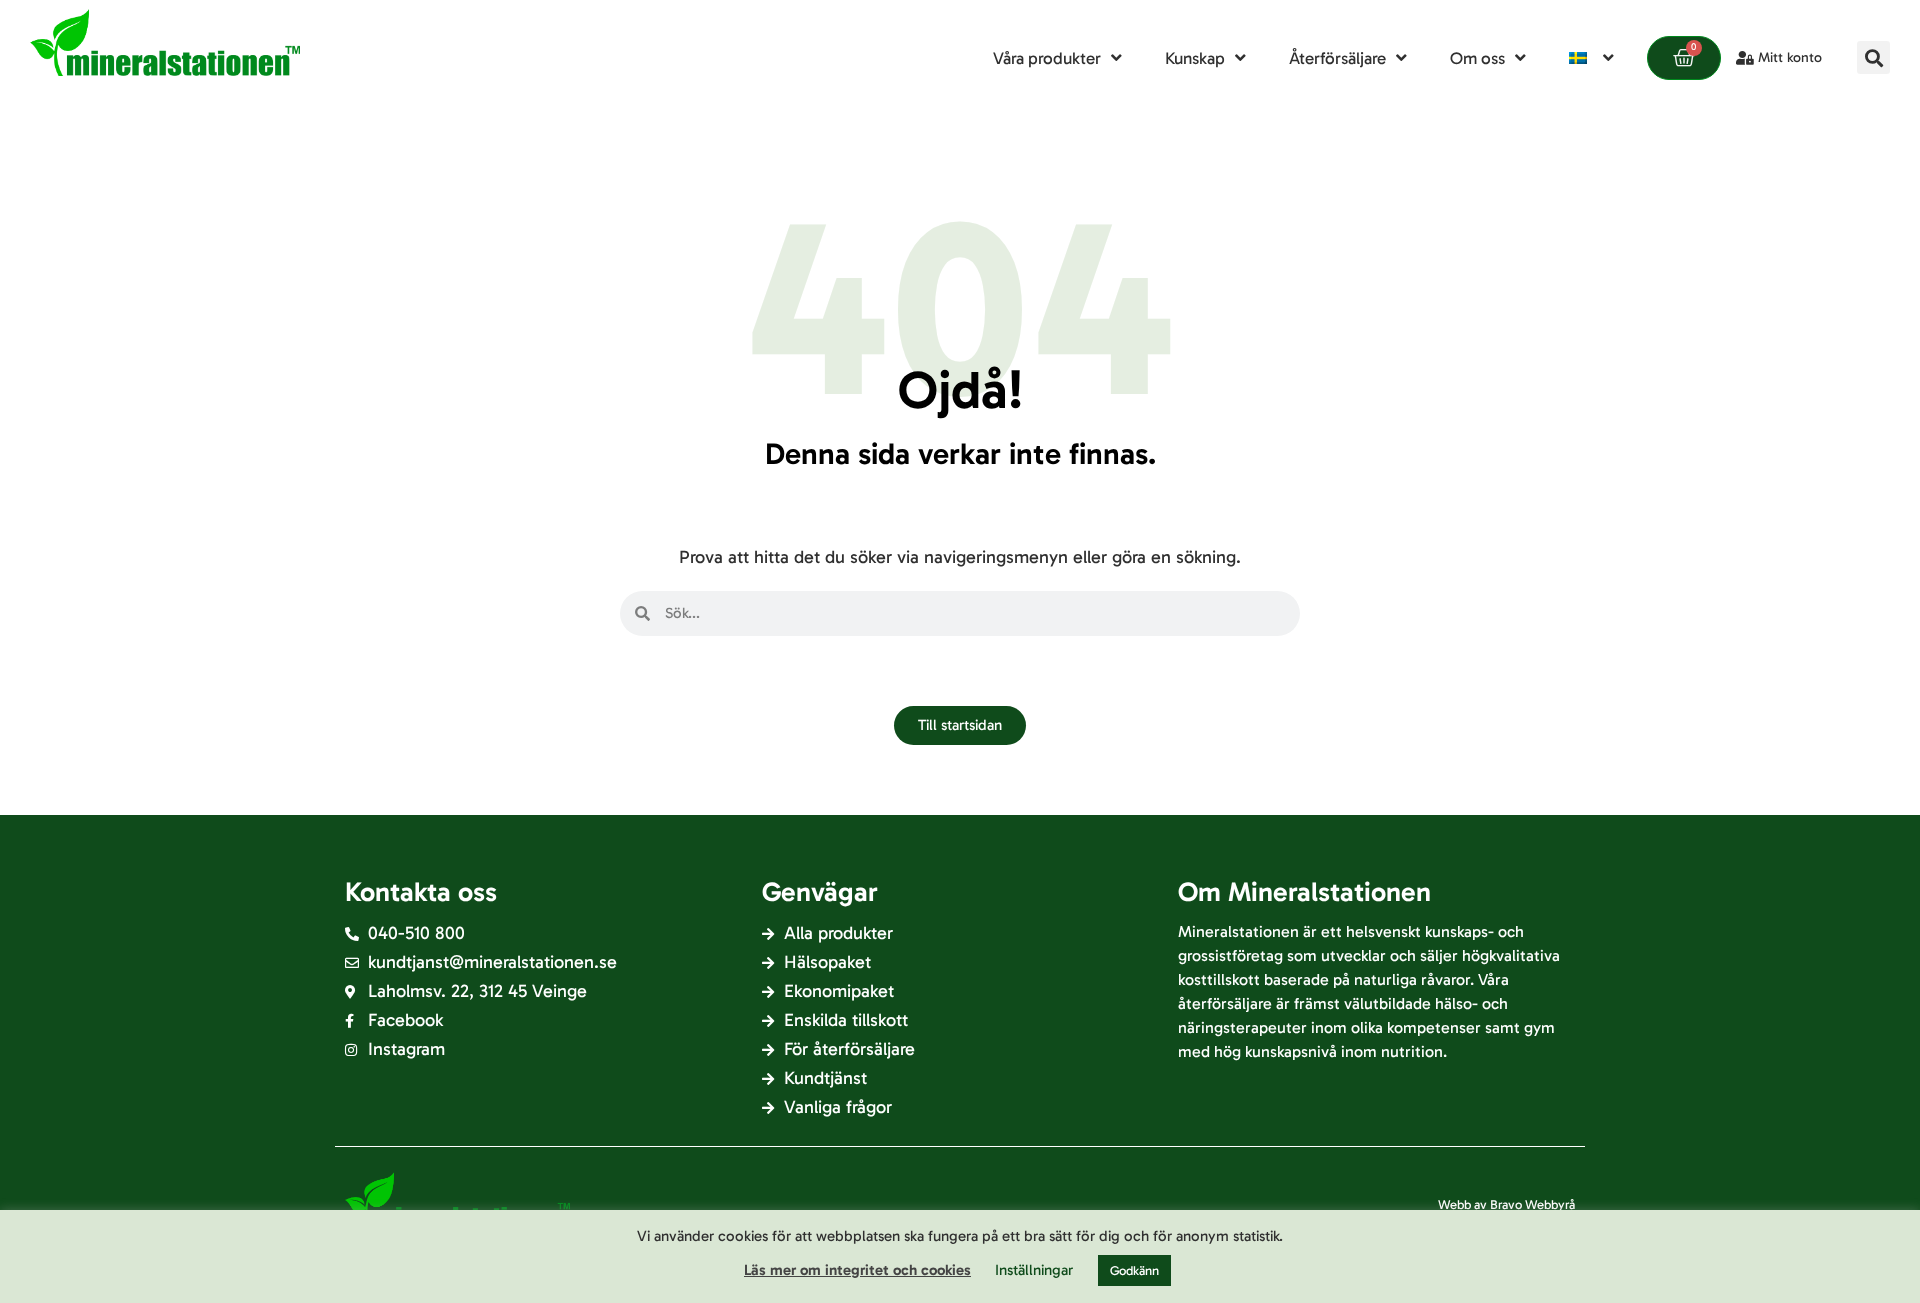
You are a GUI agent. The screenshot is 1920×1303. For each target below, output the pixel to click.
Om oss (1477, 58)
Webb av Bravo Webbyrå (1506, 1204)
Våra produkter (1047, 58)
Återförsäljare (1337, 58)
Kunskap (1195, 58)
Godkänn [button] (1134, 1270)
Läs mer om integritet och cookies (857, 1270)
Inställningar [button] (1034, 1270)
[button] (1873, 57)
